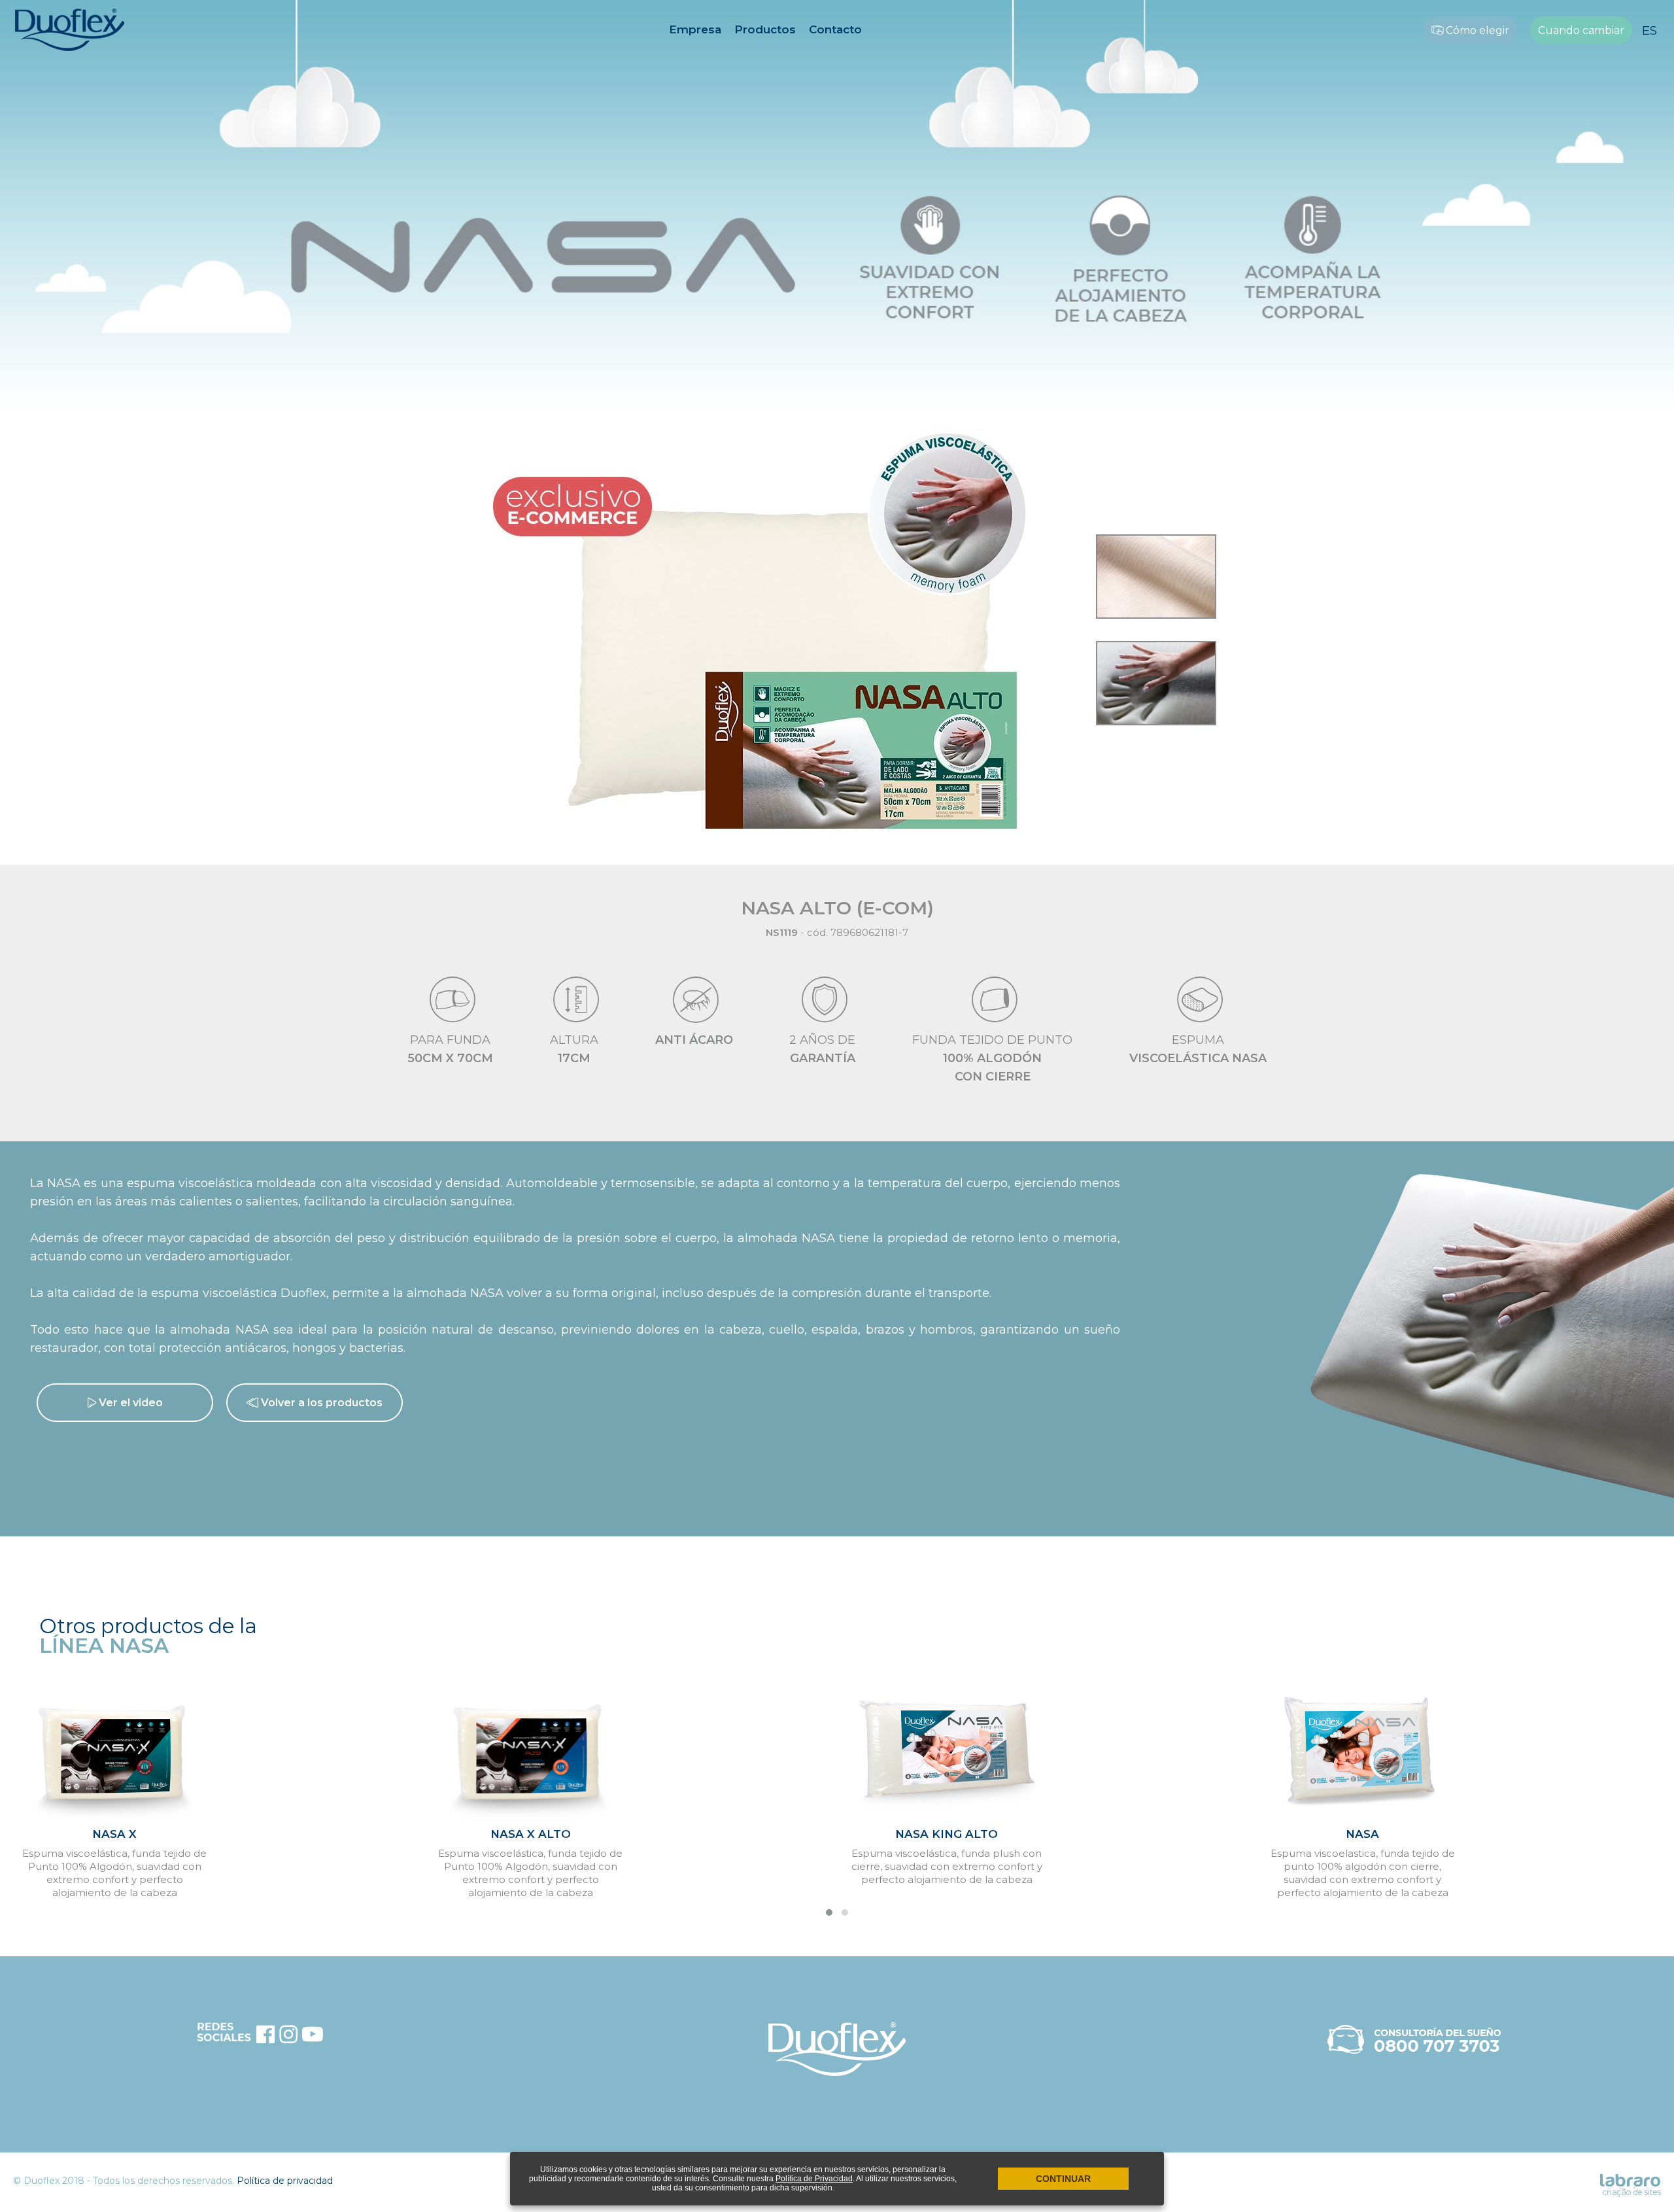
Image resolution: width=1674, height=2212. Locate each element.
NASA (1362, 1834)
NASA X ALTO (531, 1834)
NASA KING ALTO (947, 1834)
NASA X (114, 1834)
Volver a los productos (320, 1403)
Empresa (695, 29)
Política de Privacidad (814, 2179)
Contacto (835, 29)
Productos (765, 29)
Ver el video (129, 1403)
